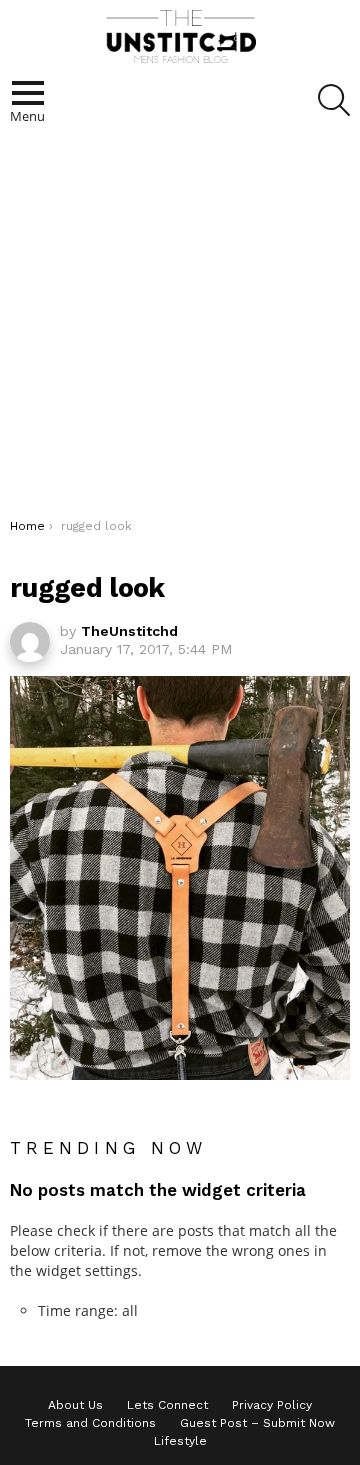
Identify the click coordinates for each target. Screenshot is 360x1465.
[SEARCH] (334, 100)
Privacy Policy (272, 1405)
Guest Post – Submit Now (257, 1423)
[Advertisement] (180, 328)
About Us (75, 1405)
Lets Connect (167, 1405)
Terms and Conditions (90, 1423)
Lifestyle (180, 1441)
